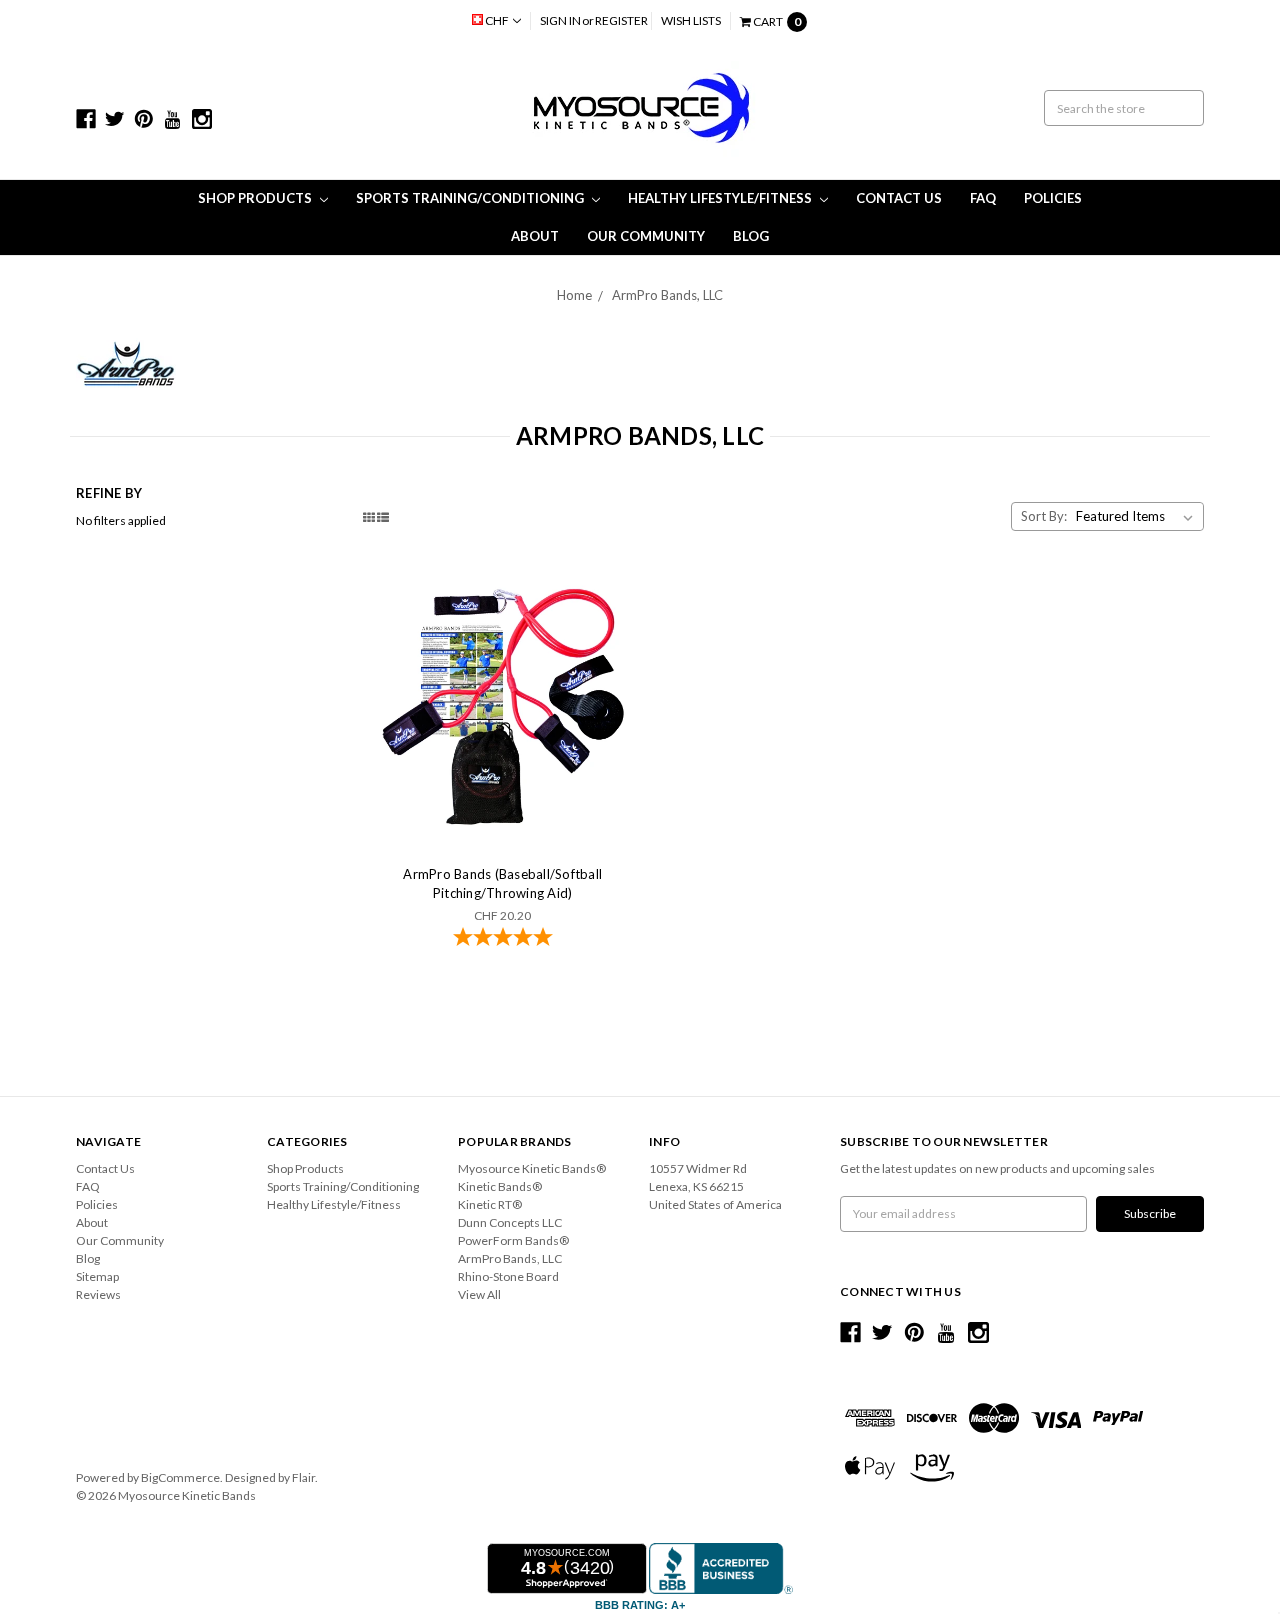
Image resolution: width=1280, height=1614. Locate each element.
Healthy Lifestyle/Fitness (721, 198)
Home (574, 295)
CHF (497, 20)
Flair (303, 1477)
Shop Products (256, 198)
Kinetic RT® (490, 1204)
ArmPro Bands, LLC (667, 295)
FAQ (983, 198)
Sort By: (1044, 516)
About (535, 236)
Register (621, 20)
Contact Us (899, 198)
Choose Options (503, 705)
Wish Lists (691, 20)
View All (479, 1294)
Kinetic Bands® (500, 1186)
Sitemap (97, 1276)
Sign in (560, 20)
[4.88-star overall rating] (503, 939)
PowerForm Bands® (513, 1240)
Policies (1053, 198)
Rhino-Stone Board (508, 1276)
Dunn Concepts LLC (510, 1222)
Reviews (98, 1294)
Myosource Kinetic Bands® (532, 1168)
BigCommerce (180, 1477)
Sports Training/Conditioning (471, 198)
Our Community (646, 236)
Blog (751, 236)
